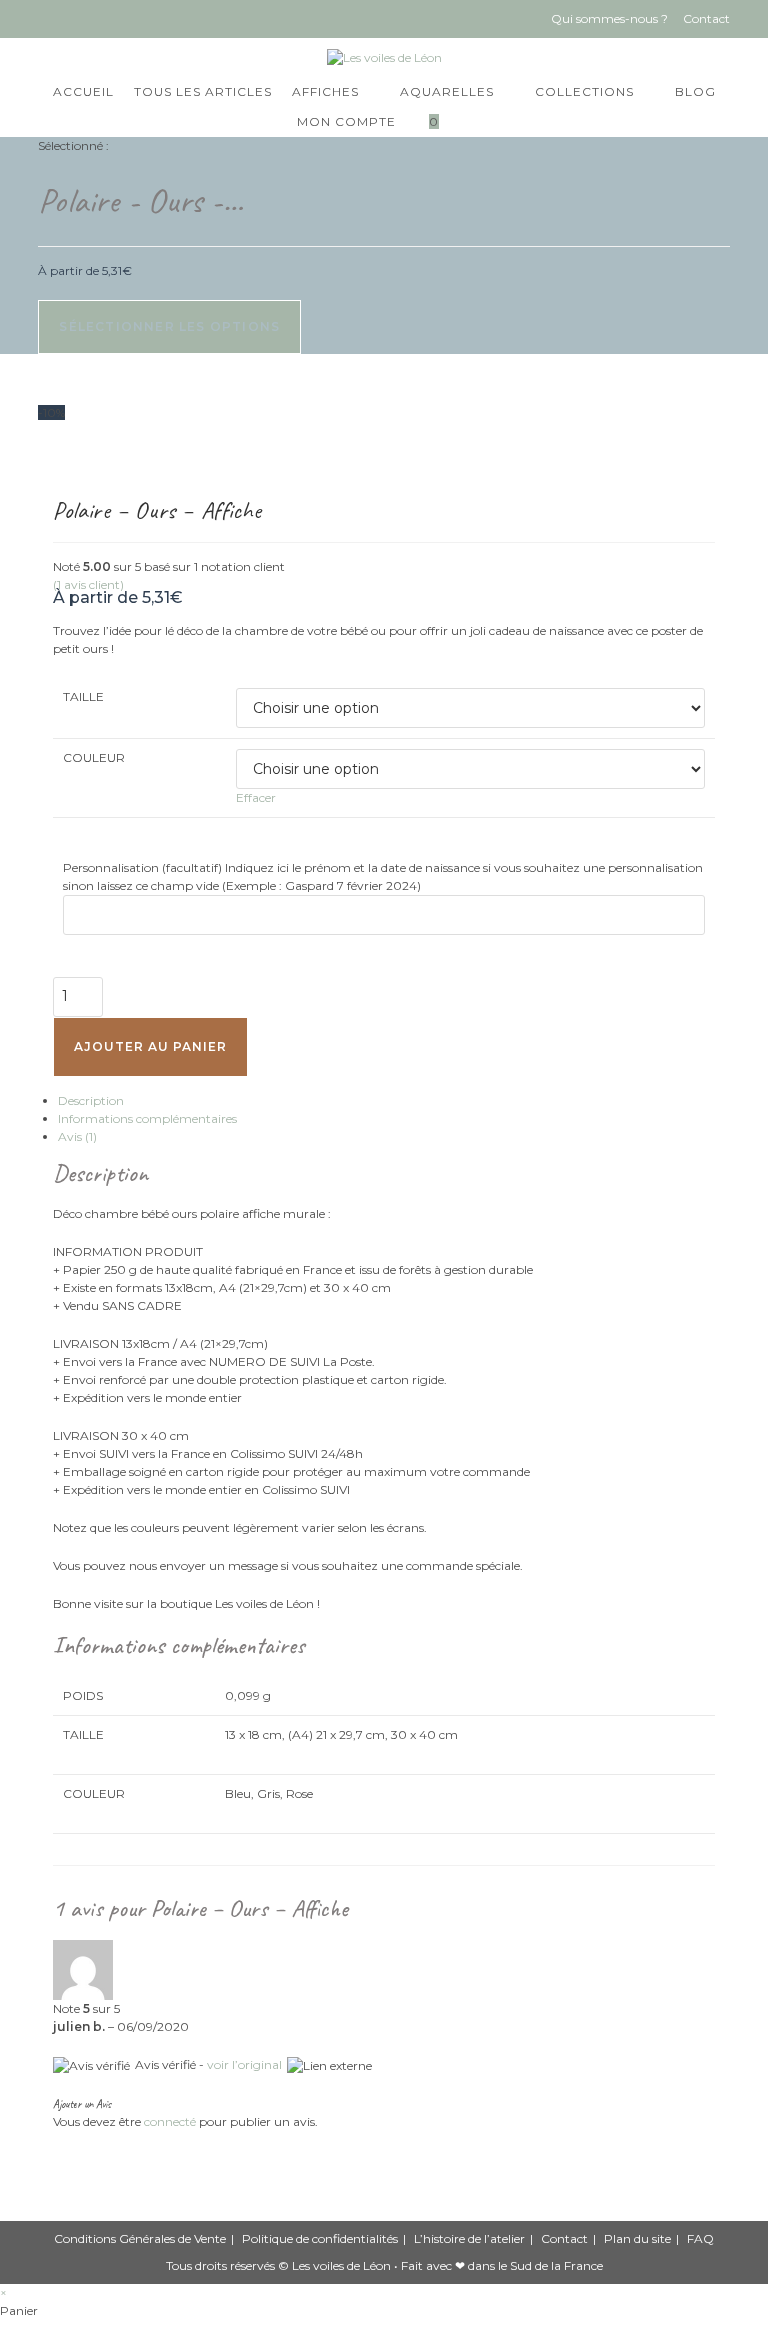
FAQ (700, 2238)
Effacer (256, 797)
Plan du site (637, 2238)
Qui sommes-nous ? (609, 18)
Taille (83, 696)
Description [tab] (91, 1100)
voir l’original (244, 2064)
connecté (170, 2121)
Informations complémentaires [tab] (147, 1118)
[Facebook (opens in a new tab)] (50, 19)
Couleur (94, 757)
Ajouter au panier (150, 1046)
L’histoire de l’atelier (469, 2238)
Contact (706, 18)
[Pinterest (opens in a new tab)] (82, 19)
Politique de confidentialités (320, 2238)
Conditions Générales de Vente (140, 2238)
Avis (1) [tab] (77, 1136)
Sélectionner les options (169, 326)
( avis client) (88, 584)
